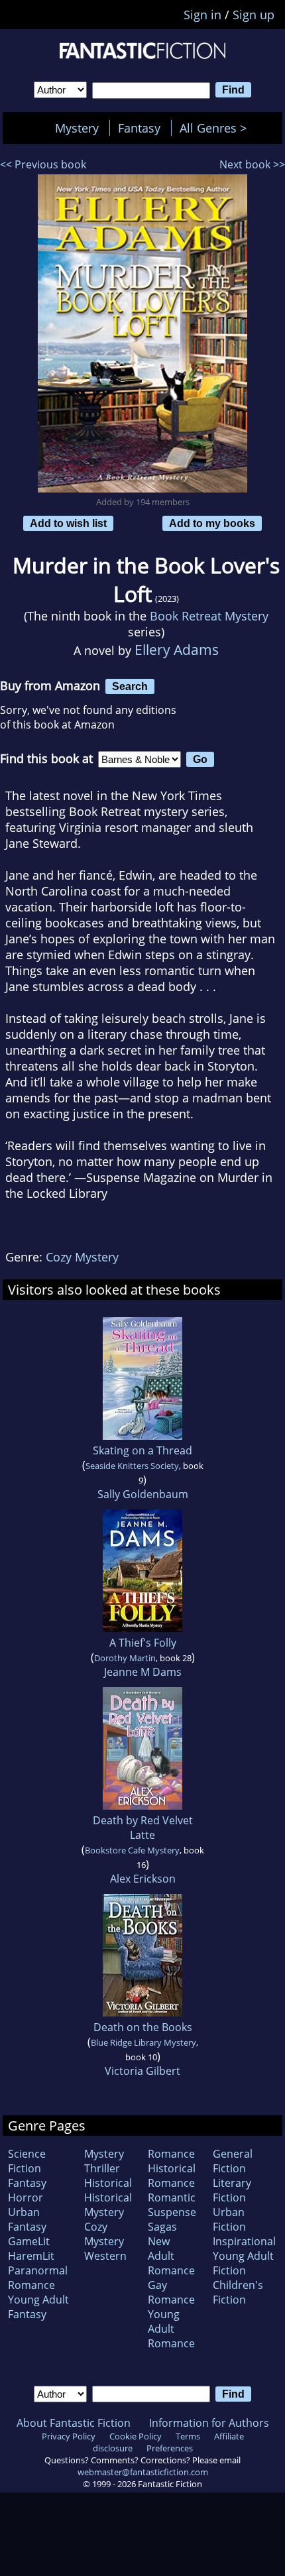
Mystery (77, 128)
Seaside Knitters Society (132, 1466)
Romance (171, 2154)
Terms (188, 2436)
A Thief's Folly (143, 1643)
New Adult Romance (171, 2256)
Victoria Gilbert (142, 2071)
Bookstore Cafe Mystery (132, 1850)
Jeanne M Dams (143, 1672)
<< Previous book (43, 164)
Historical (108, 2183)
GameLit (29, 2241)
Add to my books (212, 523)
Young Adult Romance (171, 2329)
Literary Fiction (232, 2190)
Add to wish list (68, 523)
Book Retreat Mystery (209, 616)
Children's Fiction (238, 2292)
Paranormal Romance (38, 2278)
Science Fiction (27, 2161)
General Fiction (233, 2161)
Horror (26, 2197)
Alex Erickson (143, 1879)
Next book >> (252, 164)
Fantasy (139, 128)
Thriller (102, 2168)
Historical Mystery (108, 2205)
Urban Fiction (229, 2219)
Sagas (162, 2227)
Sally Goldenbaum (143, 1494)
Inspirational (244, 2241)
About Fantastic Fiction (74, 2423)
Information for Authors (209, 2423)
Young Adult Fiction (243, 2263)
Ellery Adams (177, 649)
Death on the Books (143, 2027)
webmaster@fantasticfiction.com (143, 2472)
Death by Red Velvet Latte (143, 1828)
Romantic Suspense (172, 2205)
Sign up (254, 15)
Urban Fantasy (27, 2219)
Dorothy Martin (125, 1658)
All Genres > (216, 128)
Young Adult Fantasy (38, 2307)
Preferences (170, 2448)
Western (105, 2256)
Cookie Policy (136, 2436)
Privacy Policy (69, 2436)
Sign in (202, 15)
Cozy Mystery (82, 1257)
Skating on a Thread (142, 1450)
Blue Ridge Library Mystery (143, 2042)
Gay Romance (171, 2292)
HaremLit (31, 2256)
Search (130, 686)
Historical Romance (172, 2176)
